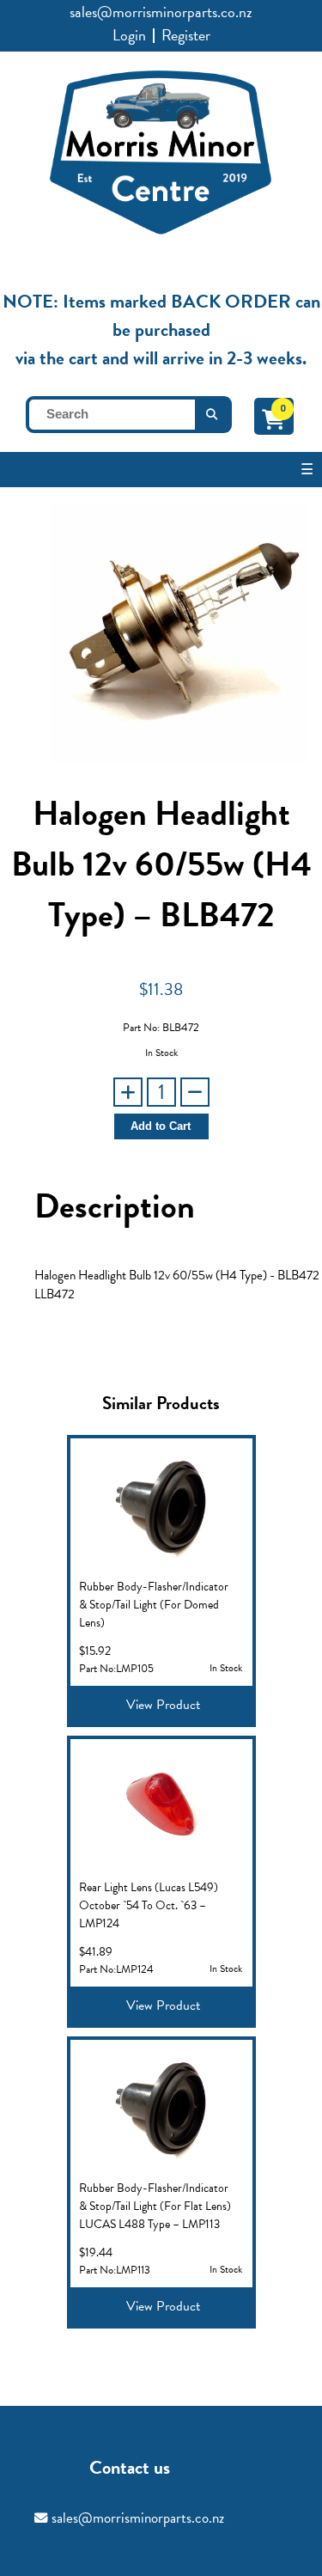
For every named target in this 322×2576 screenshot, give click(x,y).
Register (186, 35)
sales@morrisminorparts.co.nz (161, 12)
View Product (163, 1705)
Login (129, 35)
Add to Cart (161, 1126)
